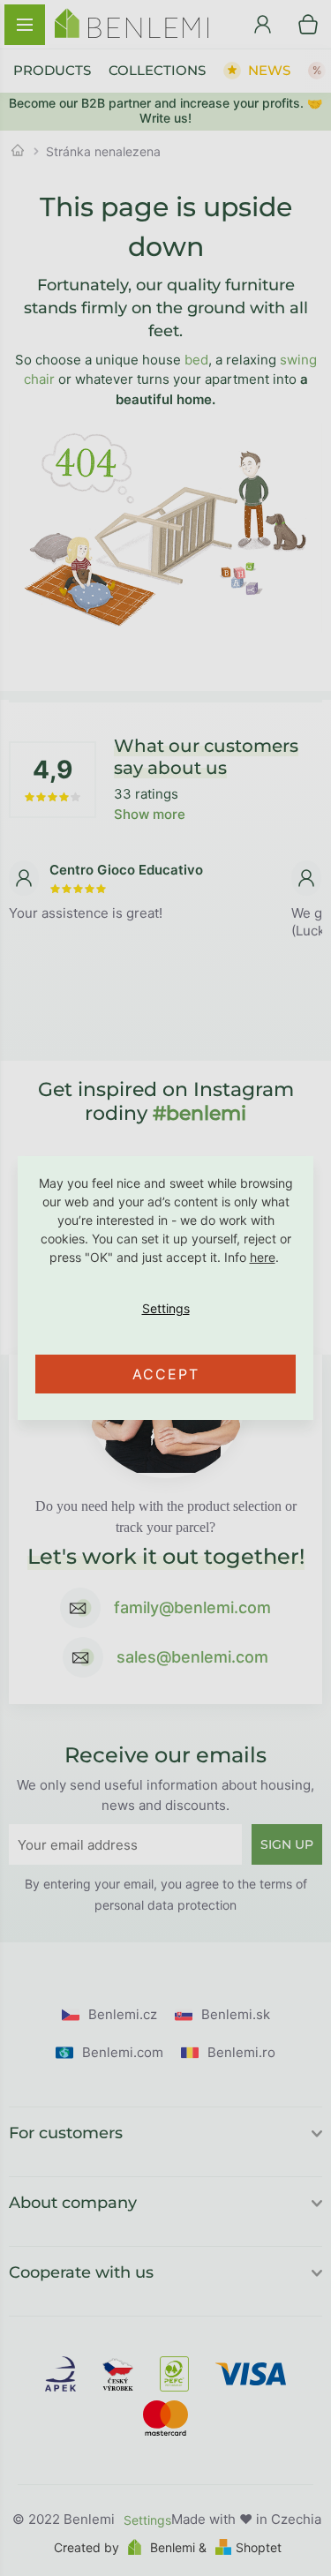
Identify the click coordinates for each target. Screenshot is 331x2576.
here (263, 1257)
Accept (166, 1374)
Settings (165, 1309)
